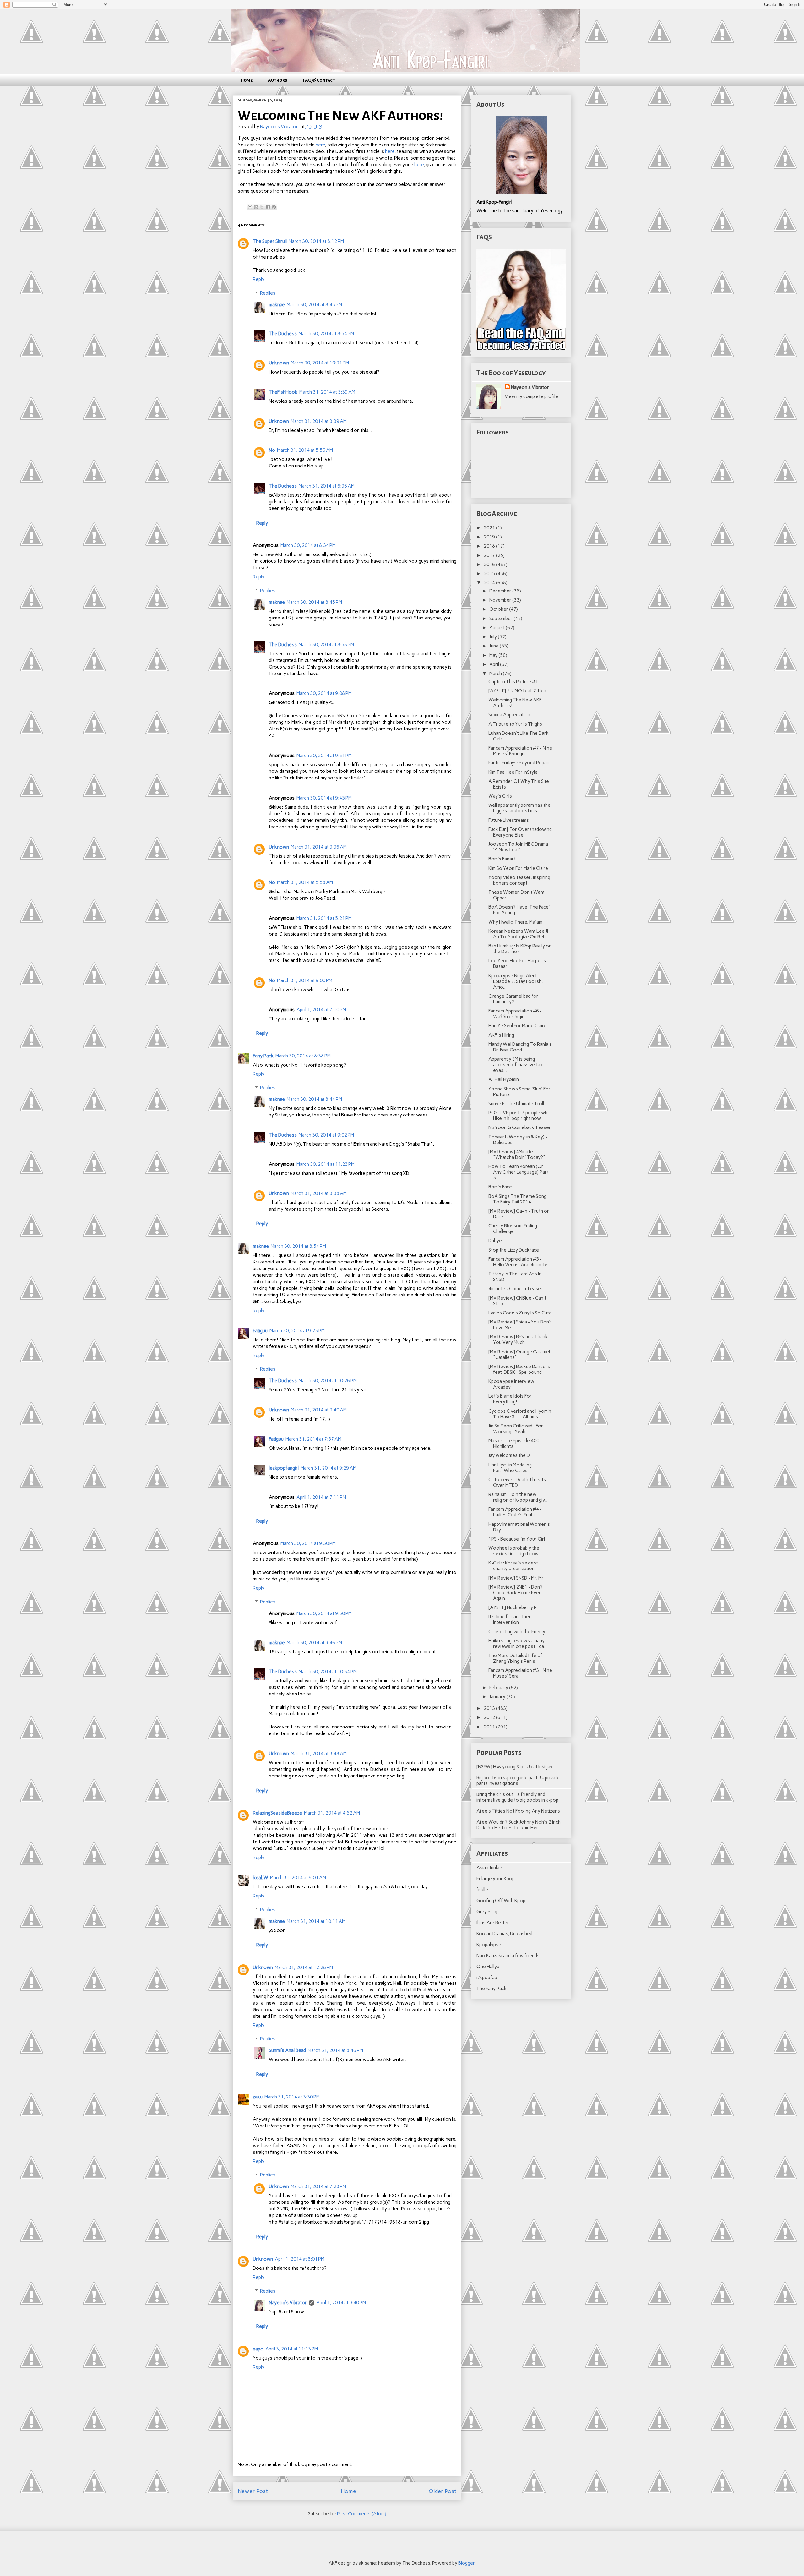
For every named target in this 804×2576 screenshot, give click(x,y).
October (499, 609)
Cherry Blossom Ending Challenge (513, 1229)
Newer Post (253, 2491)
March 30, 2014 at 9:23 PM (297, 1331)
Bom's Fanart (502, 859)
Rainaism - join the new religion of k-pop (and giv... (519, 1497)
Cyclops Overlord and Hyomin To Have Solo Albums (520, 1414)
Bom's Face (500, 1187)
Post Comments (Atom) (362, 2514)
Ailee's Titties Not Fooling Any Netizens (518, 1811)
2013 (490, 1708)
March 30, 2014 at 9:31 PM (324, 756)
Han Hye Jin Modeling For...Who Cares (510, 1468)
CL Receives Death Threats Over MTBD (517, 1482)
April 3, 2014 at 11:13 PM (292, 2349)
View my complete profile (531, 396)
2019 (490, 537)
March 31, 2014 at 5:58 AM (305, 882)
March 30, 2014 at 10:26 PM (328, 1381)
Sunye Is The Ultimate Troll (516, 1104)
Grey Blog (487, 1912)
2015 (490, 574)
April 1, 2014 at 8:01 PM (300, 2259)
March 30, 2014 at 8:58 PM (326, 645)
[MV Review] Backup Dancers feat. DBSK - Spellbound (519, 1369)
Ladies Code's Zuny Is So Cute (520, 1313)
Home (247, 80)
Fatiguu (260, 1331)
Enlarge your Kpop (496, 1879)
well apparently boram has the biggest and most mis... (519, 808)
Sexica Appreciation (509, 715)
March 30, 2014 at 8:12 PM (316, 241)
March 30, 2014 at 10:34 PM (328, 1672)
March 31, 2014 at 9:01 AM (298, 1878)
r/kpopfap (487, 1978)
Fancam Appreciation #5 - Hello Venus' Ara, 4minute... (520, 1262)
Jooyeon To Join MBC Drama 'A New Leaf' (518, 847)
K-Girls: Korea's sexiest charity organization (513, 1566)
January (498, 1697)
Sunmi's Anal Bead (287, 2050)
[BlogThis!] (256, 207)
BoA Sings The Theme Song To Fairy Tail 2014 (517, 1199)
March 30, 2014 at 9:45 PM (324, 798)
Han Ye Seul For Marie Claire (517, 1026)
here (320, 145)
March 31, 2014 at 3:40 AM (319, 1410)
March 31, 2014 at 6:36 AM (327, 486)
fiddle (482, 1890)
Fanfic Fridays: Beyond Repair (519, 763)
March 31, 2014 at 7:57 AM (313, 1439)
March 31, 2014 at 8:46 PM (335, 2050)
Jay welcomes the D (509, 1455)
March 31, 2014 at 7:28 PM (318, 2186)
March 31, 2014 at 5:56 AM (305, 450)
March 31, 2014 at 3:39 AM (327, 392)
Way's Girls (500, 796)
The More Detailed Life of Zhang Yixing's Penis (515, 1658)
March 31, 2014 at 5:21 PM (324, 918)
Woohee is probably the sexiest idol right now (514, 1551)
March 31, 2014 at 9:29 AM (329, 1468)
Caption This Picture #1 (513, 682)
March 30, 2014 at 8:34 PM (308, 545)
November (501, 600)
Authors (278, 80)
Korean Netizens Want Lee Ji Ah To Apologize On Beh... (519, 934)
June (494, 646)
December (501, 591)
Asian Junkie (489, 1868)
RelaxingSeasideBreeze (277, 1813)
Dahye (495, 1241)
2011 (490, 1727)
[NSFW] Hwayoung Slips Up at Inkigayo (516, 1767)
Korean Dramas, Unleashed (504, 1934)
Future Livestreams (509, 820)
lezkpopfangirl (284, 1468)
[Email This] (250, 207)
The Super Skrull (270, 241)
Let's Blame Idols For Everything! (510, 1399)
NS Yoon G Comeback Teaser (520, 1127)
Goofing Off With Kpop (501, 1901)
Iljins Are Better (493, 1923)
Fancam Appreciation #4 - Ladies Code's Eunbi (515, 1512)
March (496, 674)
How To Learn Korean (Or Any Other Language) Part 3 (519, 1172)
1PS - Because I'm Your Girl (517, 1539)
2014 (490, 583)
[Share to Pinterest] (274, 207)
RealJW (261, 1878)
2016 (490, 565)
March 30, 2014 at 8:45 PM (314, 602)
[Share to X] (262, 207)
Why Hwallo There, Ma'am (515, 922)
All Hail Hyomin (504, 1079)
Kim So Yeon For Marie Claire (518, 868)
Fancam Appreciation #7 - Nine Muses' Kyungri (520, 751)
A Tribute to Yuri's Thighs (515, 724)
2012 (490, 1717)
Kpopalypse (489, 1945)
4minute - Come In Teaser (516, 1289)
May (494, 655)
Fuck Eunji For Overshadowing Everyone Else (520, 832)
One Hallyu (488, 1967)
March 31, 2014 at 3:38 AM (319, 1193)
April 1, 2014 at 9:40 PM (341, 2303)
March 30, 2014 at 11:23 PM (326, 1164)
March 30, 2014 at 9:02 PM (326, 1135)
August (497, 628)
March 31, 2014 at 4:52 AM (332, 1813)
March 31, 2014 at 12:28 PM (304, 1967)
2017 (490, 555)
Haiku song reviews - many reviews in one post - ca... (518, 1644)
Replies (268, 293)
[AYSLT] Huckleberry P (513, 1607)
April (495, 664)
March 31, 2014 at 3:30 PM (292, 2097)
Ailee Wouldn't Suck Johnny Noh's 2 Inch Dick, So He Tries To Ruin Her (519, 1825)
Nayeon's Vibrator (288, 2303)
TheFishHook (283, 392)
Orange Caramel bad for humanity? (513, 999)
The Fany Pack (492, 1989)
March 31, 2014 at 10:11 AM (316, 1921)
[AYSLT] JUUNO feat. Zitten (517, 691)
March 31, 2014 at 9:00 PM (305, 980)
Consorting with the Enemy (517, 1632)
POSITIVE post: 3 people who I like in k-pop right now (519, 1116)
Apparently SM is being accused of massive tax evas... (516, 1065)
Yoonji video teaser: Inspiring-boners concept (520, 880)
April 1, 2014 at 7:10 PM (321, 1010)
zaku (258, 2097)
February (499, 1688)
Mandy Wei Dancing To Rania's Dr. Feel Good (520, 1047)
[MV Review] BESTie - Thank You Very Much (518, 1340)
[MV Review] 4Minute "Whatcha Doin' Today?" (517, 1154)
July (494, 637)
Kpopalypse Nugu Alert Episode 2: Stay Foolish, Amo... (516, 981)
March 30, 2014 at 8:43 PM (314, 305)
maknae (277, 305)
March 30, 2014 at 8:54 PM (326, 334)
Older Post (443, 2491)
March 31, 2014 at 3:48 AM (319, 1754)
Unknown (279, 363)
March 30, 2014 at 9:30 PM (308, 1543)
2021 (490, 528)
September (501, 619)
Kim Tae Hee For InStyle (513, 772)
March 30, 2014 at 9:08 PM (324, 693)
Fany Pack (263, 1056)
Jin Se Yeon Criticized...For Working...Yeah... (516, 1429)
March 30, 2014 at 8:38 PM (303, 1056)
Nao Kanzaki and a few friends (508, 1956)
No (272, 450)
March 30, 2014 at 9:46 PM (314, 1643)
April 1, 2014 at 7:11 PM (321, 1497)
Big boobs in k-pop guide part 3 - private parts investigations (518, 1781)
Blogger (466, 2563)
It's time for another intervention (510, 1619)
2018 (490, 546)
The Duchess (283, 334)
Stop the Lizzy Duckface (514, 1250)
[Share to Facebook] (268, 207)
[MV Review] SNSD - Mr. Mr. (516, 1578)
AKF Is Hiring (501, 1035)
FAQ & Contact (319, 80)
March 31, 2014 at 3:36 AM (319, 847)
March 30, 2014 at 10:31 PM (320, 363)
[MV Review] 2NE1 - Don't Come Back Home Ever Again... (516, 1593)
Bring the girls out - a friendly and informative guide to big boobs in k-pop (517, 1797)
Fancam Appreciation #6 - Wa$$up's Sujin (515, 1014)
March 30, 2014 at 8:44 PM (314, 1099)
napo (258, 2349)
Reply (259, 279)
